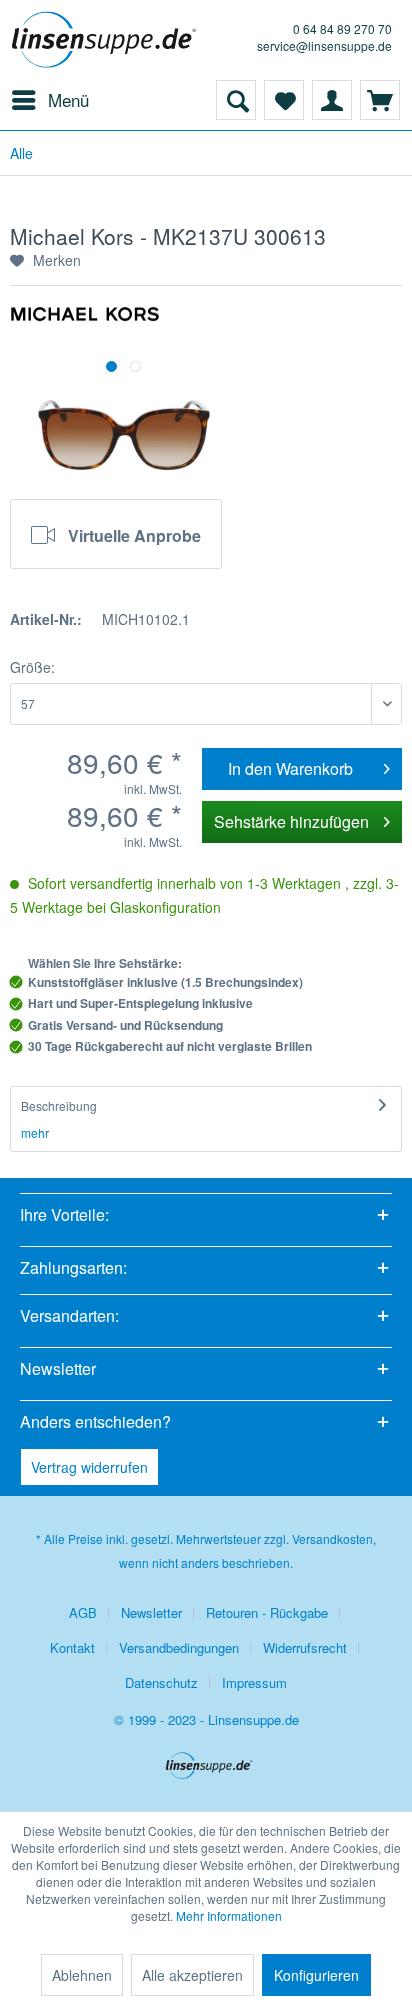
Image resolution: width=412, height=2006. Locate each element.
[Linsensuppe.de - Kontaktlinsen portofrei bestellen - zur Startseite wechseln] (107, 40)
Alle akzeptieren (192, 1975)
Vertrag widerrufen (89, 1467)
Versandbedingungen (179, 1647)
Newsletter (151, 1612)
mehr (35, 1132)
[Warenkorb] (380, 100)
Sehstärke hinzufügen (291, 821)
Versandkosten (332, 1538)
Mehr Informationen (229, 1915)
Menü (68, 99)
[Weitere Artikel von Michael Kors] (85, 323)
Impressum (254, 1682)
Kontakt (72, 1647)
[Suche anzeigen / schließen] (236, 100)
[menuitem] (49, 100)
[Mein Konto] (332, 100)
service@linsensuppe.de (324, 45)
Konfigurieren (316, 1975)
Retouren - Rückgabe (267, 1612)
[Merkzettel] (284, 100)
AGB (83, 1612)
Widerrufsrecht (305, 1647)
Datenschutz (161, 1682)
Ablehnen (82, 1975)
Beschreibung (59, 1105)
